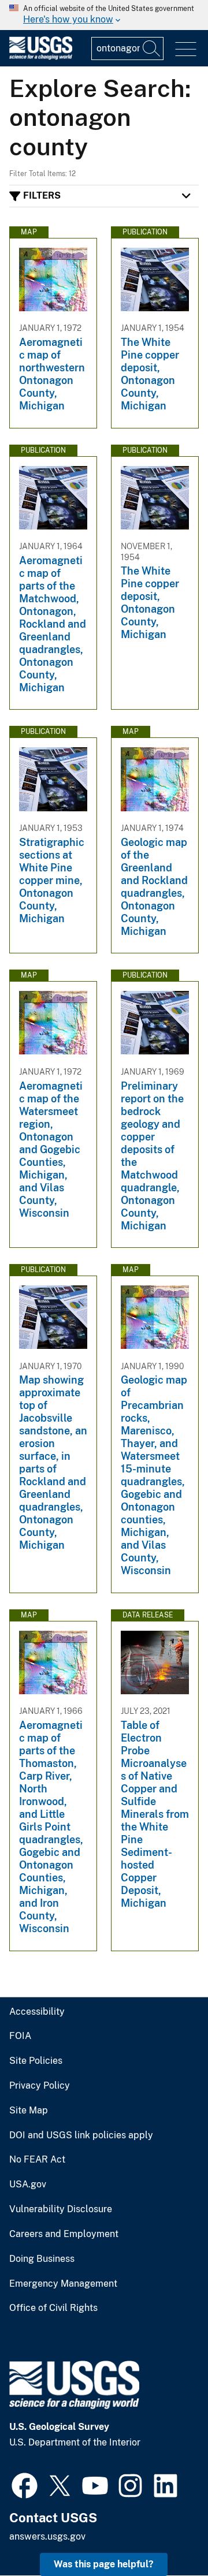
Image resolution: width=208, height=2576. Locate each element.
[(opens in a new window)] (25, 2484)
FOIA (20, 2036)
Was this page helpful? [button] (104, 2564)
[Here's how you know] (104, 15)
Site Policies (36, 2061)
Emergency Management (63, 2284)
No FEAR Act (37, 2160)
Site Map (29, 2111)
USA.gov (28, 2184)
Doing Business (42, 2259)
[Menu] (186, 49)
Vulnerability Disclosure (61, 2209)
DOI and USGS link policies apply (81, 2135)
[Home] (41, 57)
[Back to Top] (166, 2534)
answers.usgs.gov (47, 2536)
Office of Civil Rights (53, 2308)
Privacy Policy (40, 2086)
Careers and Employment (64, 2234)
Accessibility (37, 2012)
